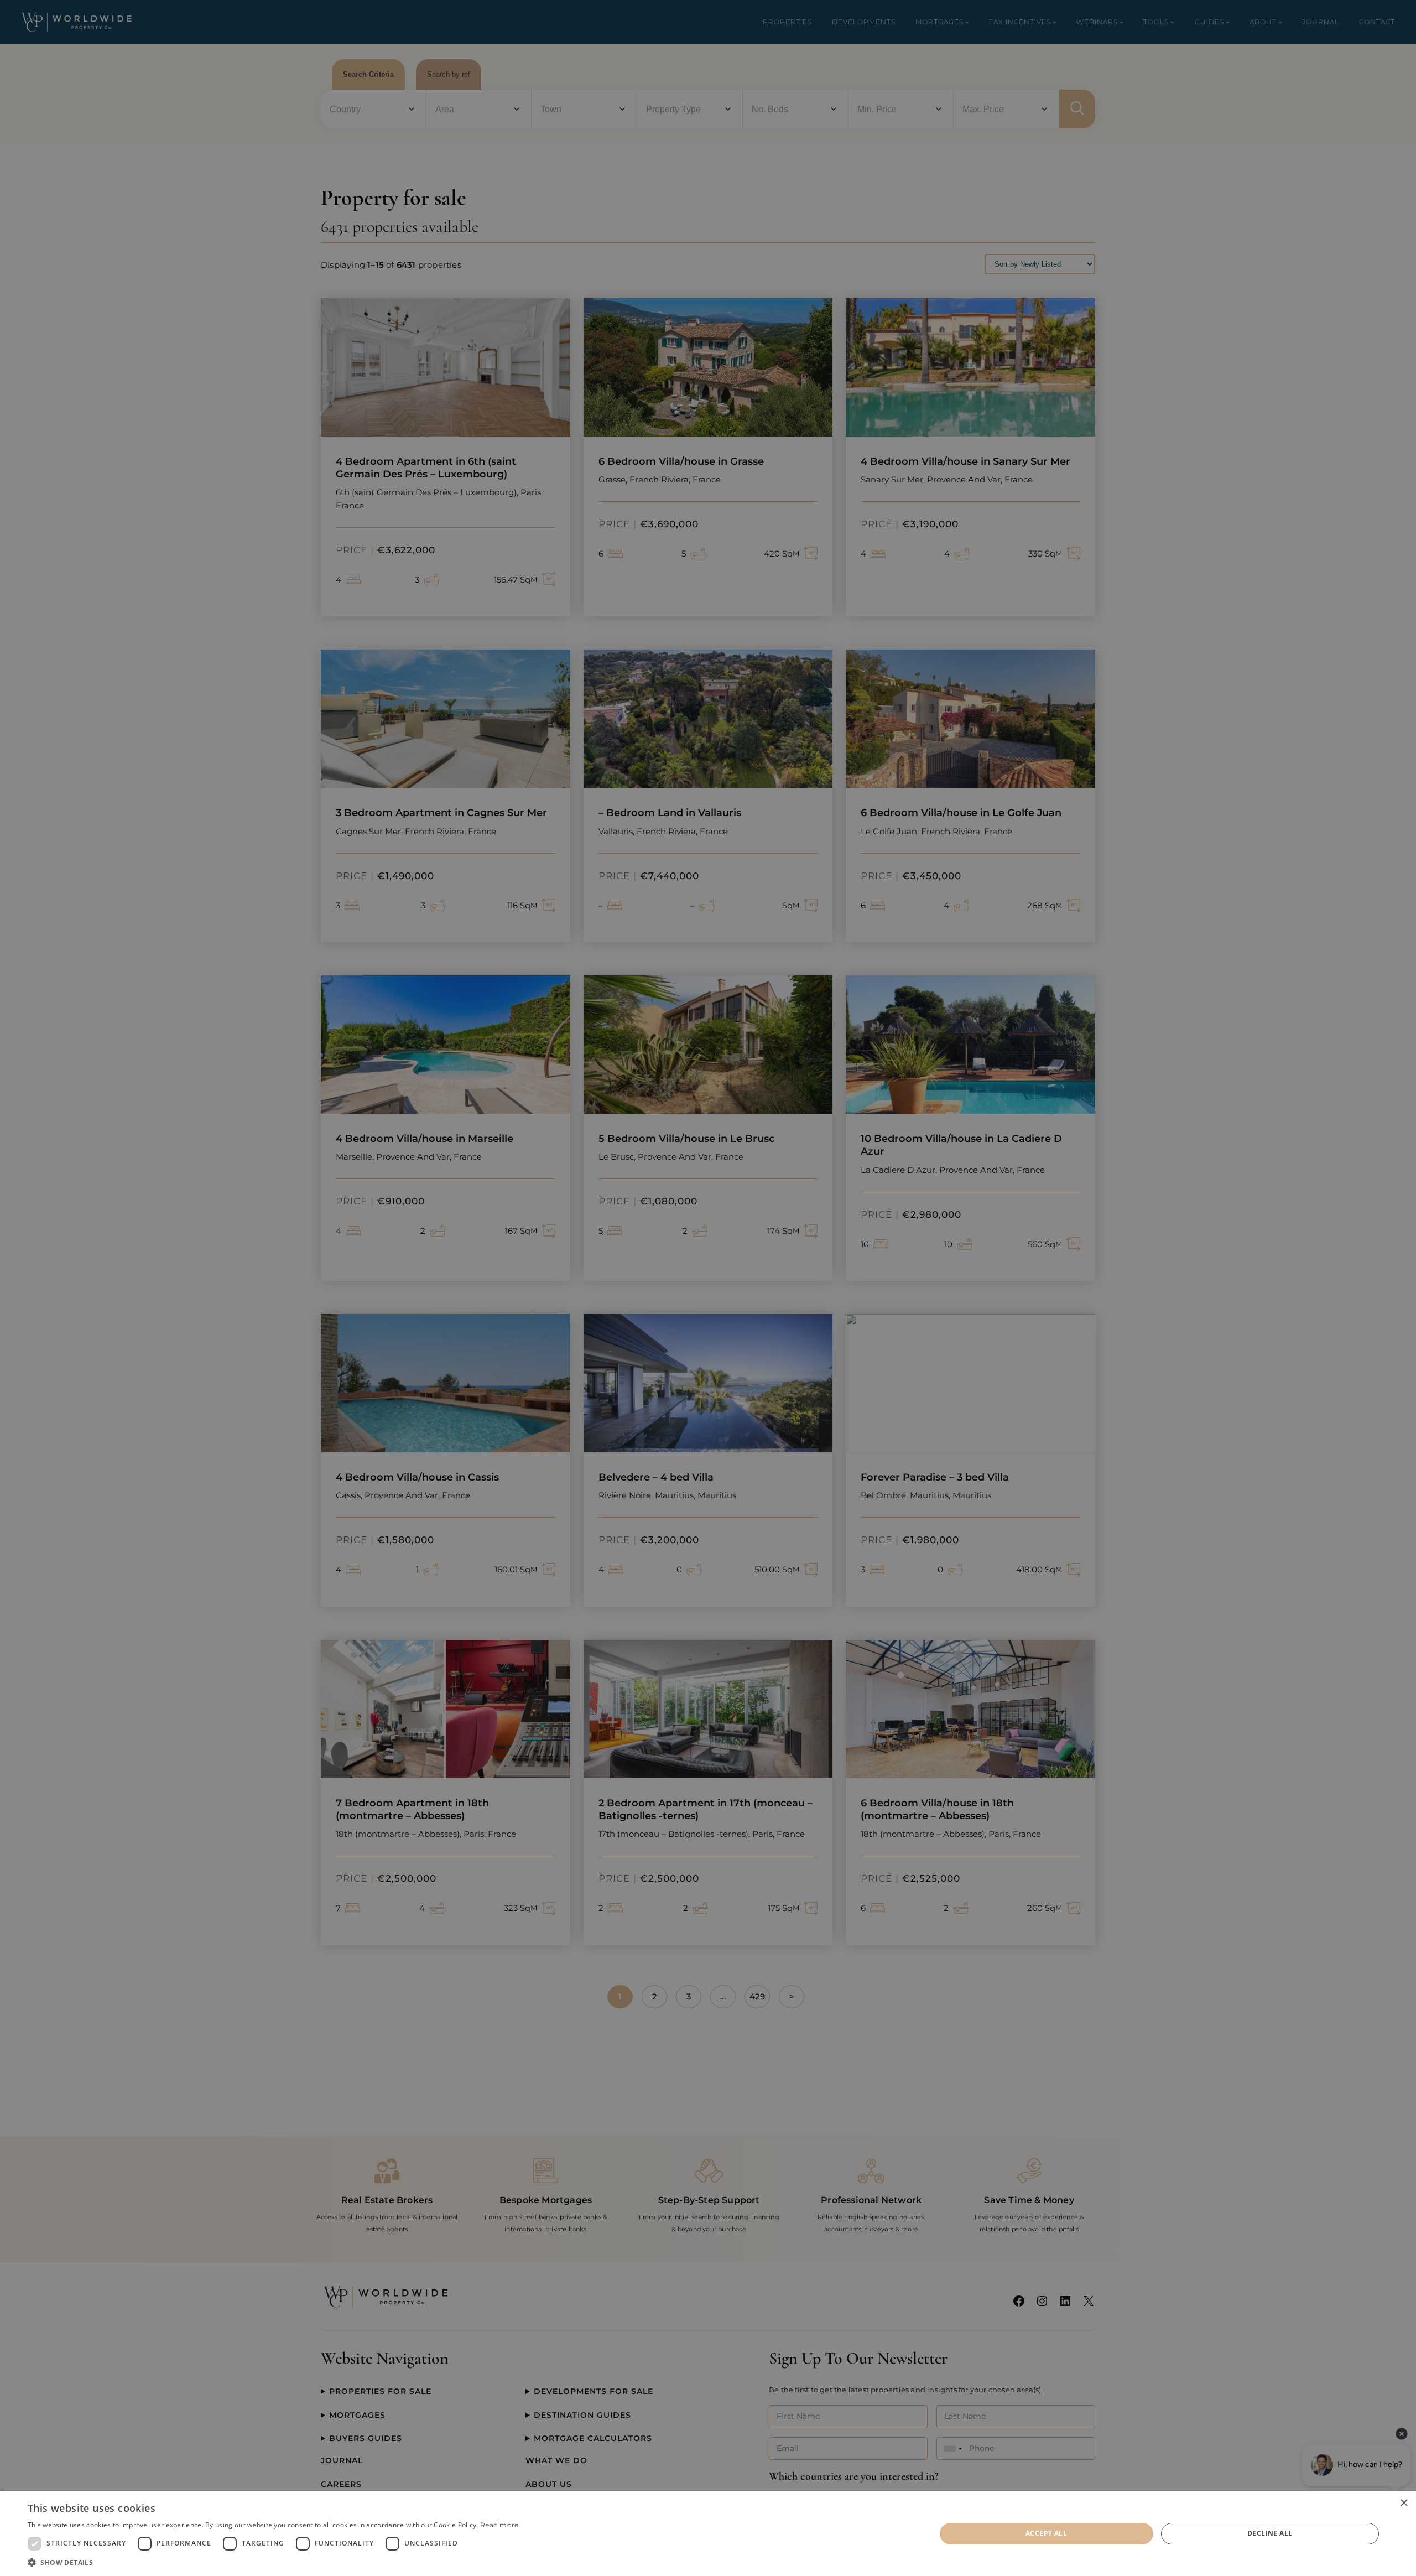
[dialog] (708, 2534)
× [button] (1404, 2503)
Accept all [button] (1046, 2533)
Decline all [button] (1270, 2533)
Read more (499, 2525)
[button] (273, 2562)
